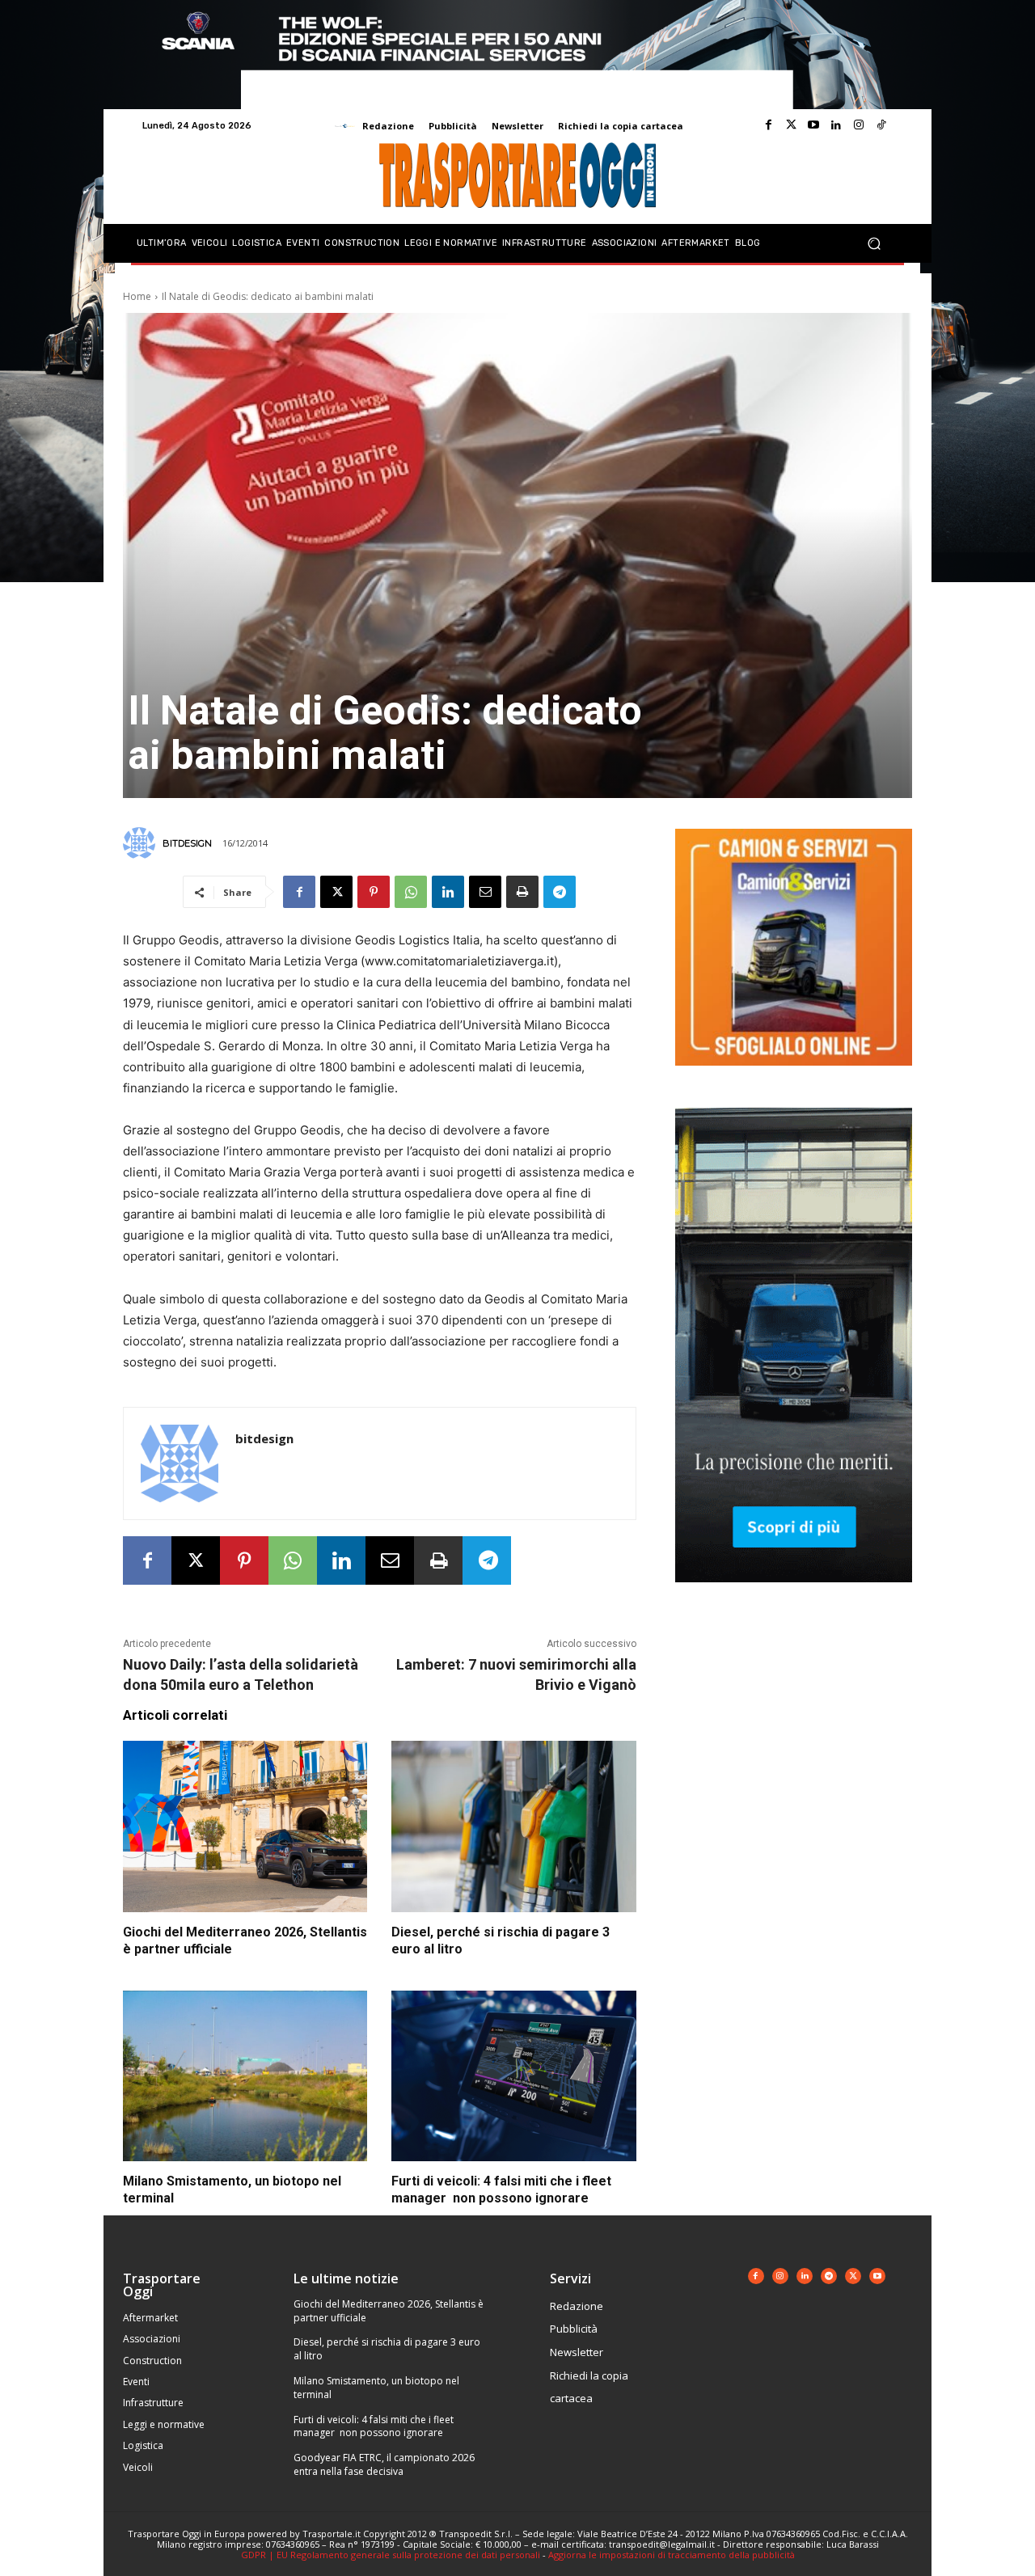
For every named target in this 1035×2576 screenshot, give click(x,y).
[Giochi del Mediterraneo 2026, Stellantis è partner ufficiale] (245, 1826)
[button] (874, 244)
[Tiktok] (881, 125)
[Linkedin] (836, 125)
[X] (336, 892)
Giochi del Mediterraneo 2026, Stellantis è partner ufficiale (389, 2311)
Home (137, 296)
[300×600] (794, 1595)
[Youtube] (813, 125)
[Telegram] (560, 892)
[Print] (522, 892)
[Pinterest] (374, 892)
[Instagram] (859, 125)
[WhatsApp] (411, 892)
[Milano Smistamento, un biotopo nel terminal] (245, 2076)
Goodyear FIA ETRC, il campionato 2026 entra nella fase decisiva (384, 2464)
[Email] (485, 892)
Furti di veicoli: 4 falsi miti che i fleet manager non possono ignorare (374, 2426)
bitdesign (187, 843)
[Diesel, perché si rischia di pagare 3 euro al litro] (513, 1826)
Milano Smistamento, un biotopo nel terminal (376, 2388)
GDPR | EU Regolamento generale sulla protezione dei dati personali (391, 2555)
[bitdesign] (142, 843)
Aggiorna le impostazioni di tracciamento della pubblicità (672, 2555)
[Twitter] (791, 125)
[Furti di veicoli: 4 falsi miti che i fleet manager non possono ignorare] (513, 2076)
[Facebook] (768, 125)
